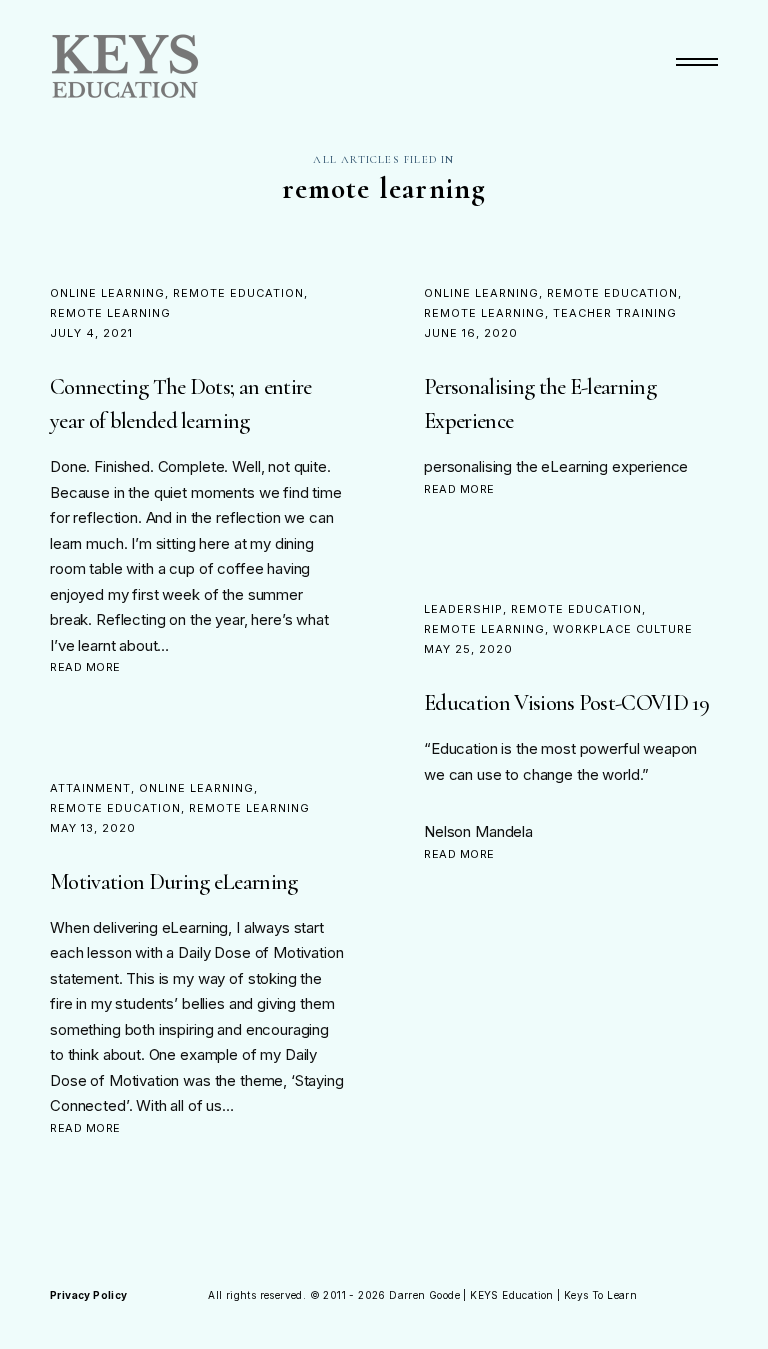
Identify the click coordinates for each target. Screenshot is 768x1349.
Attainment (90, 788)
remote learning (110, 313)
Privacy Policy (89, 1295)
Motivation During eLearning (174, 881)
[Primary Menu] (697, 62)
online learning (107, 293)
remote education (238, 293)
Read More (85, 667)
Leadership (463, 609)
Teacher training (615, 313)
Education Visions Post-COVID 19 (566, 702)
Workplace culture (623, 629)
